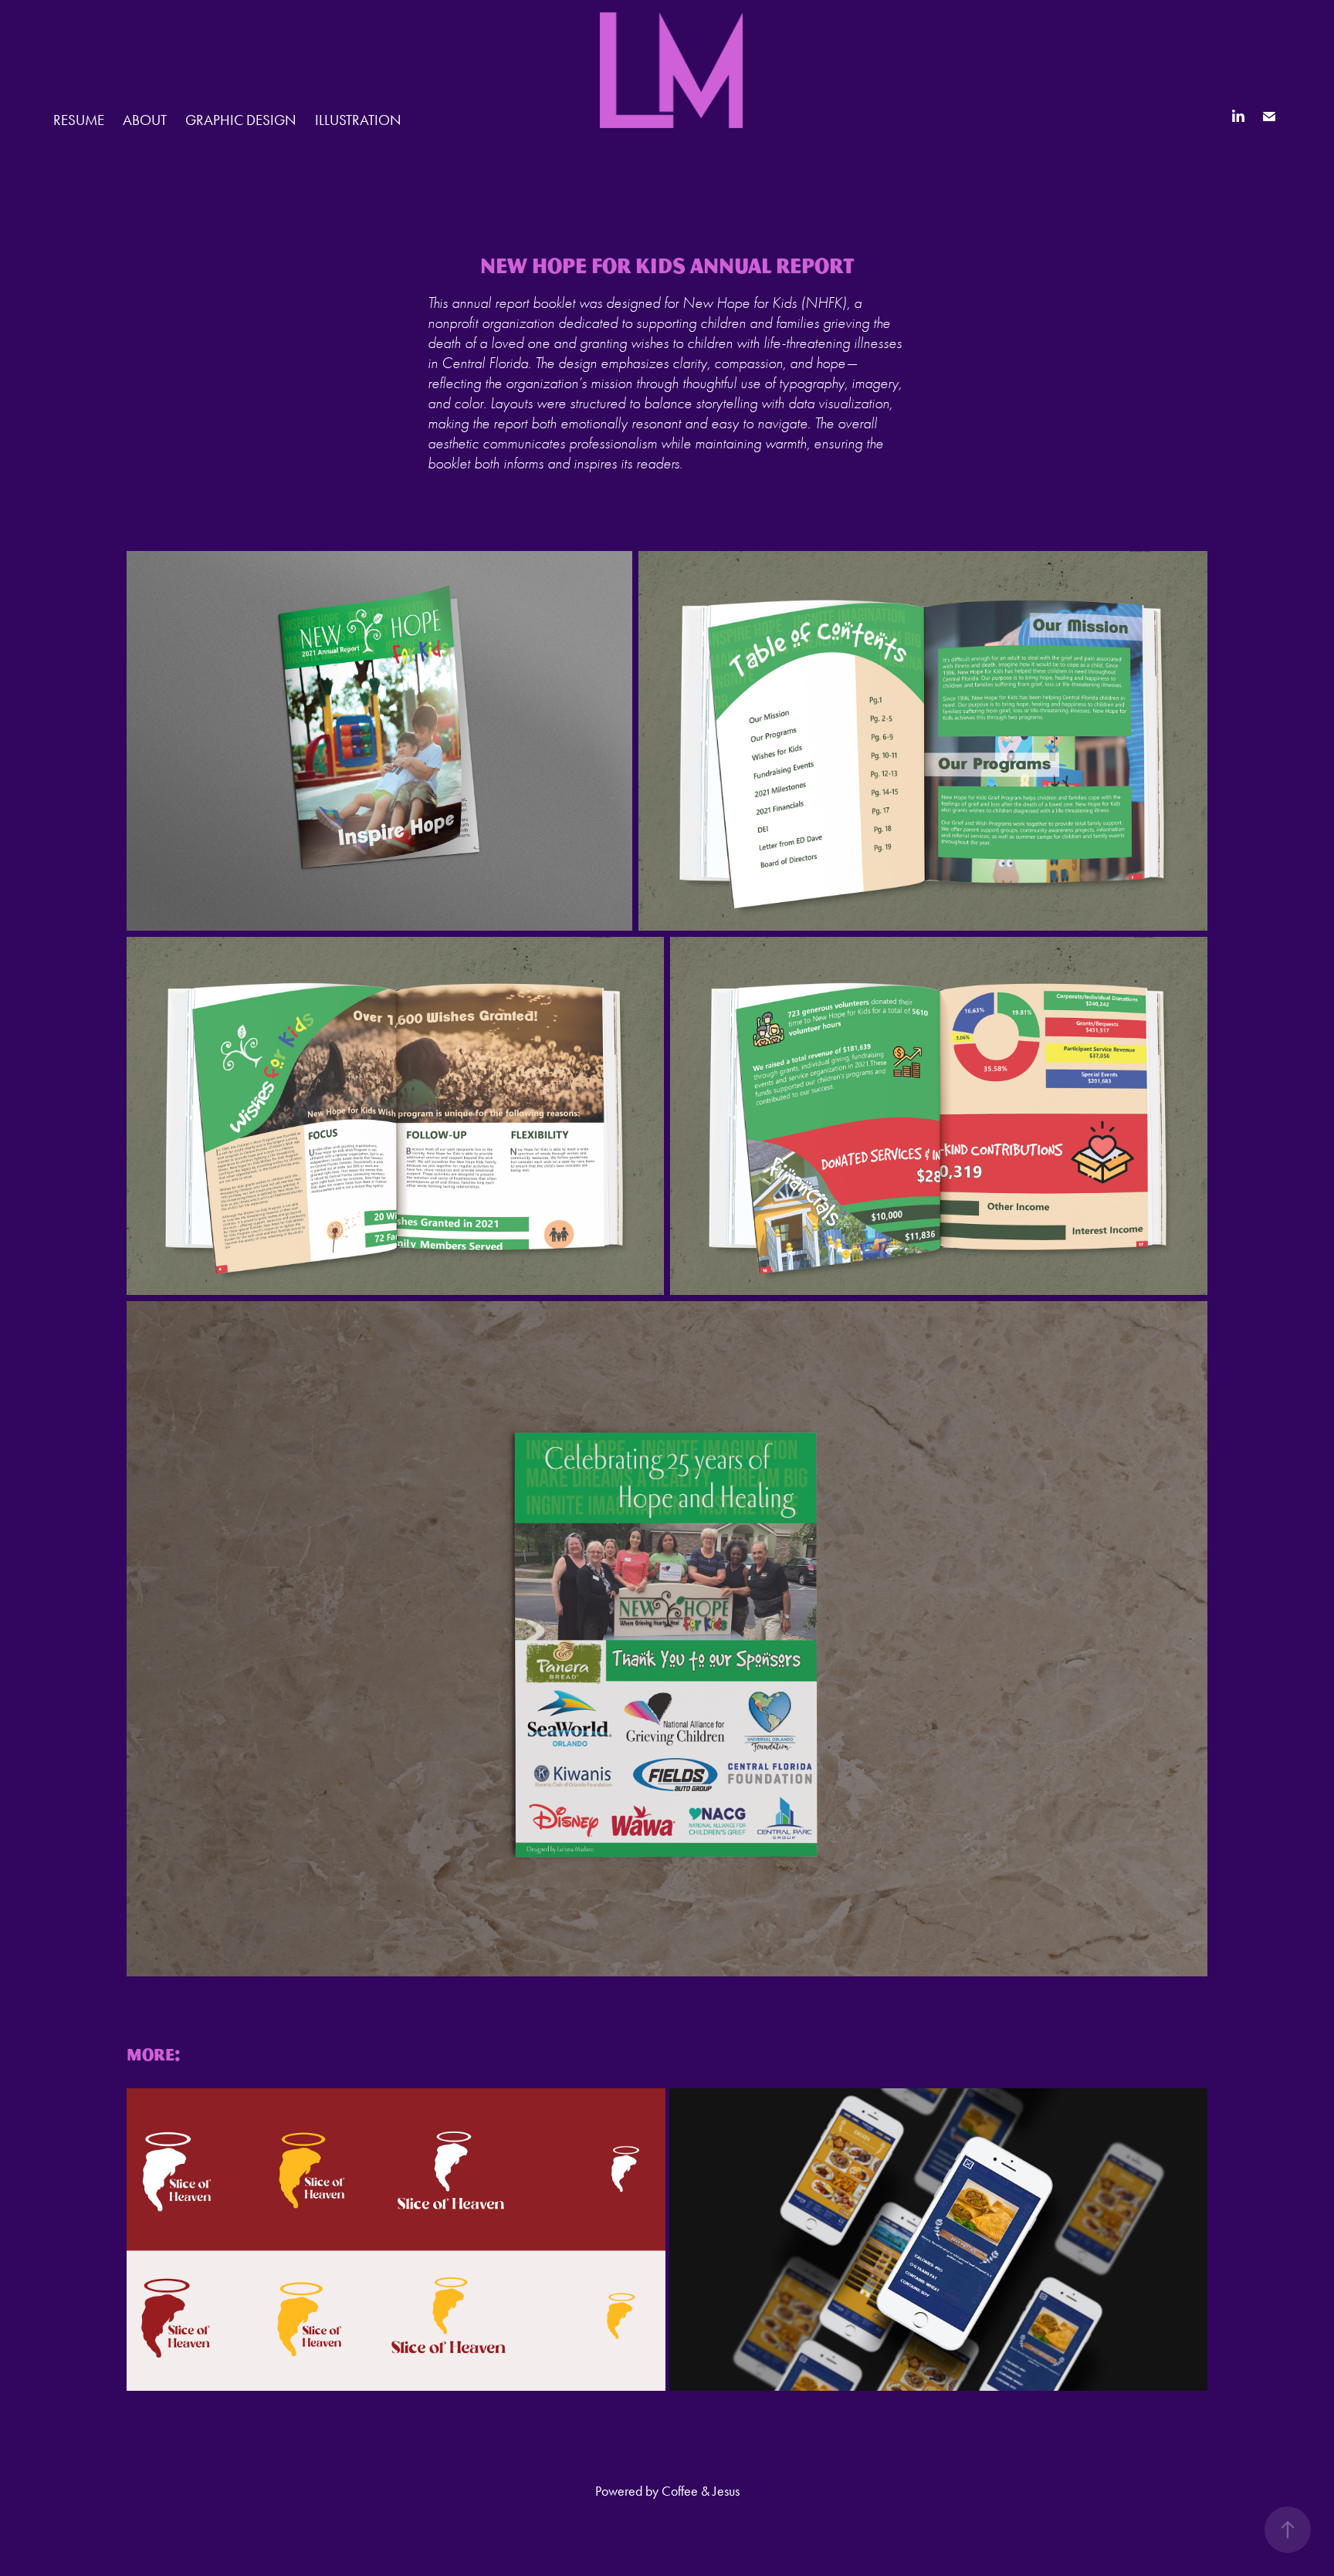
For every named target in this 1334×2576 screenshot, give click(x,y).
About (145, 120)
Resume (79, 120)
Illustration (358, 120)
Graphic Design (241, 120)
